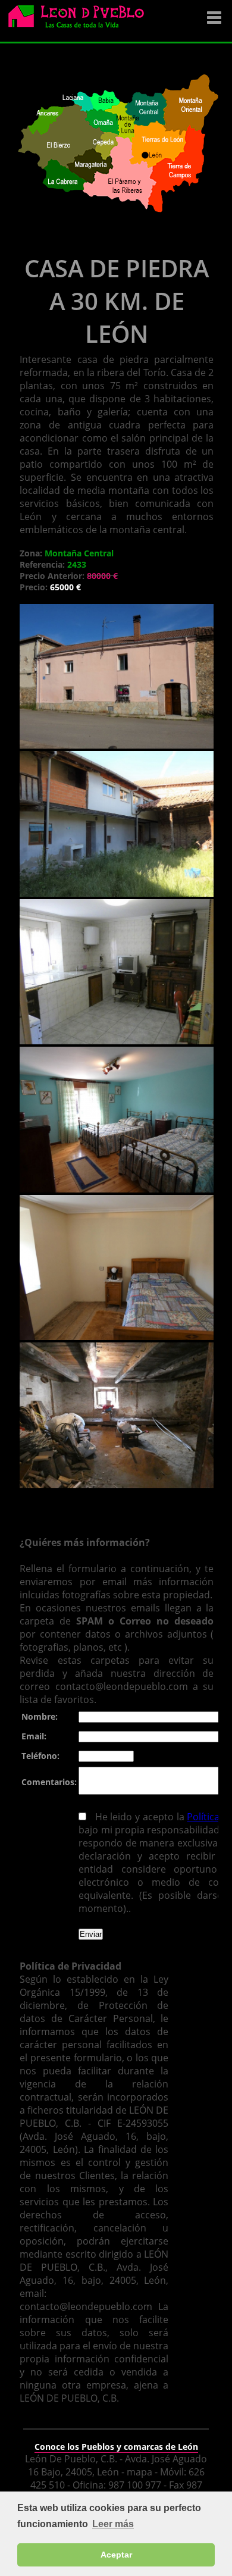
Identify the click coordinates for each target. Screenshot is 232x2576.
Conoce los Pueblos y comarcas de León (116, 2447)
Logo (80, 21)
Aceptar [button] (116, 2555)
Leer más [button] (113, 2524)
